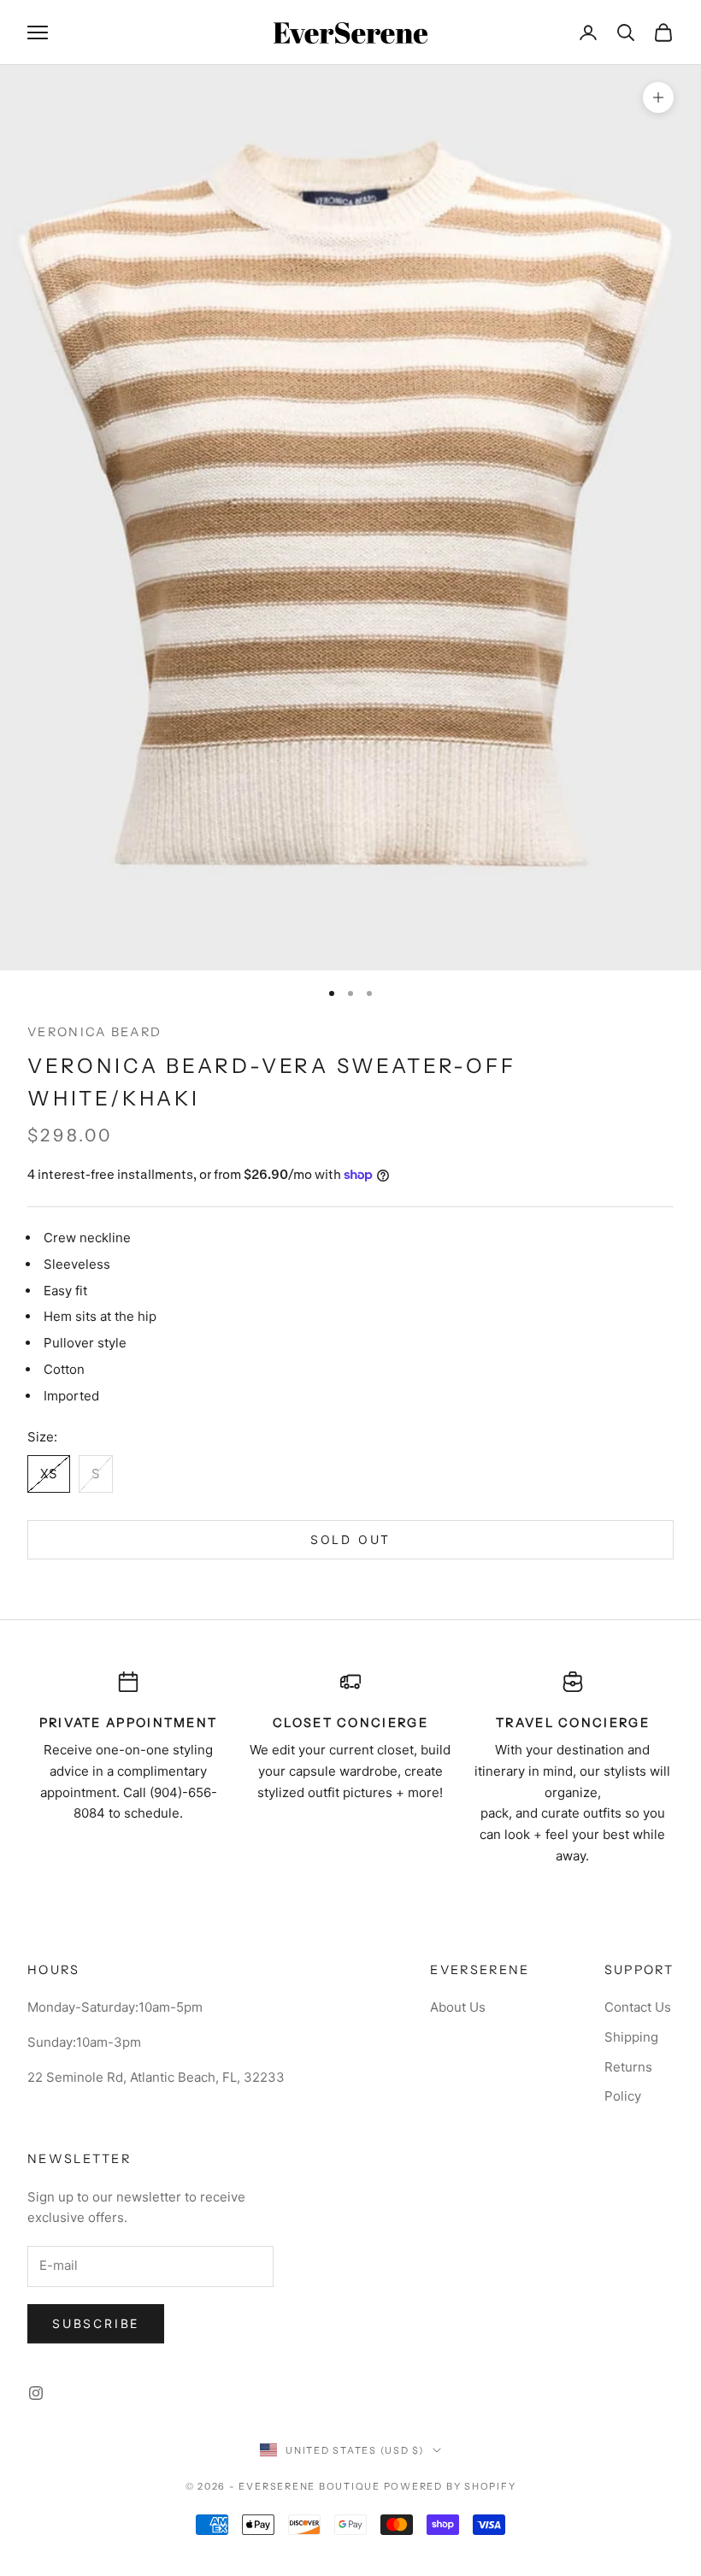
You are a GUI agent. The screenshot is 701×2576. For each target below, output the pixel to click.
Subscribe (96, 2323)
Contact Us (638, 2007)
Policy (623, 2096)
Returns (628, 2067)
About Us (458, 2007)
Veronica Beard (94, 1032)
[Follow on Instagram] (36, 2393)
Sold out (350, 1539)
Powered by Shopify (450, 2486)
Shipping (631, 2037)
